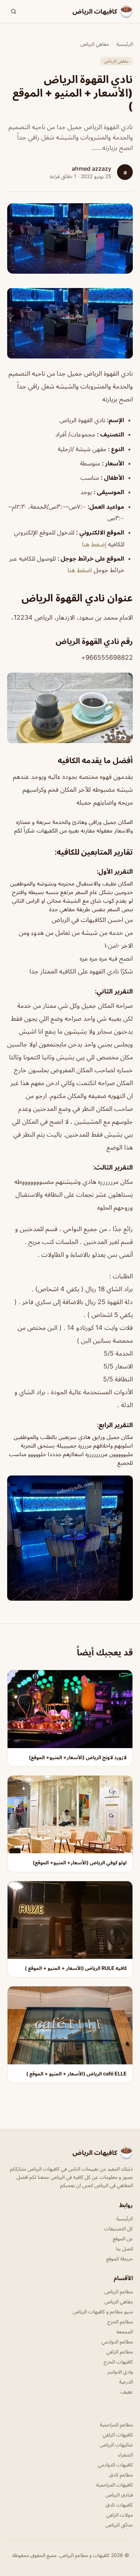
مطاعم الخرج (120, 2321)
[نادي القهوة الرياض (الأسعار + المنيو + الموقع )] (70, 323)
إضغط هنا (94, 544)
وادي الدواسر (120, 2372)
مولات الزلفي (120, 2515)
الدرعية (126, 2382)
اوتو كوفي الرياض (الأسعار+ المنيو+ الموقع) (80, 1862)
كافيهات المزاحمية (115, 2485)
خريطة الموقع (120, 2258)
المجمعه (125, 2331)
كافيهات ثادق (119, 2505)
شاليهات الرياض (116, 2445)
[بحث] (14, 11)
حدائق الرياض (119, 2525)
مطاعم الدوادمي (117, 2341)
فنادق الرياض (119, 2495)
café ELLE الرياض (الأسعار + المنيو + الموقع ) (76, 2074)
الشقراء (125, 2455)
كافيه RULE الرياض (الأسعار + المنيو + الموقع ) (76, 1968)
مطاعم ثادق (121, 2475)
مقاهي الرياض (95, 44)
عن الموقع (123, 2238)
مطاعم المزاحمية (116, 2424)
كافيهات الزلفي (118, 2434)
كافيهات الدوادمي (115, 2465)
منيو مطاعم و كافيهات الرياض (103, 2311)
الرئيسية (125, 44)
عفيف (127, 2392)
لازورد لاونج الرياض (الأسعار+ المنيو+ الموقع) (78, 1757)
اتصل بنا (124, 2248)
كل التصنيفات (118, 2228)
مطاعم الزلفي (120, 2351)
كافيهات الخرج (118, 2362)
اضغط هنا (80, 570)
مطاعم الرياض (119, 2291)
